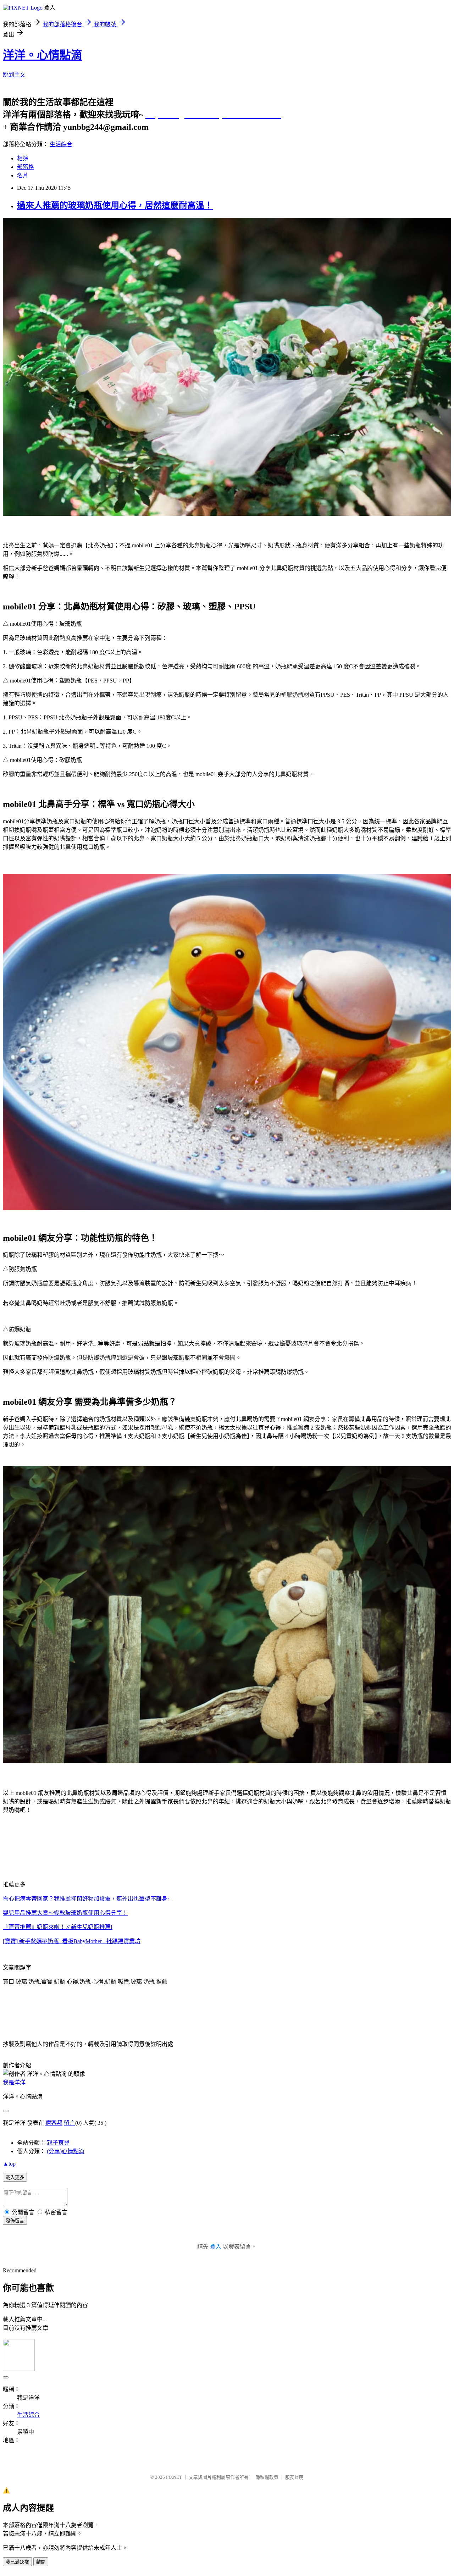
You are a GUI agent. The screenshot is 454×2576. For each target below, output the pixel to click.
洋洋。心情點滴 (43, 55)
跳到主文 (14, 75)
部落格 (26, 167)
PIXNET (174, 2477)
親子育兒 (58, 2143)
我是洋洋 (14, 2082)
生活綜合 (61, 144)
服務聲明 (294, 2477)
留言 (70, 2123)
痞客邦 (54, 2123)
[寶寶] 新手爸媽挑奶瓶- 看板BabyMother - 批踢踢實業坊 (72, 1941)
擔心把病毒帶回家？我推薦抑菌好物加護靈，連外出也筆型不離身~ (87, 1899)
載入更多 (15, 2177)
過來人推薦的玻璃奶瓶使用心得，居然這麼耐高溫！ (115, 205)
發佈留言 (15, 2221)
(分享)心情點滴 (66, 2151)
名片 (23, 175)
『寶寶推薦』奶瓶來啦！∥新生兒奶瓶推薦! (58, 1927)
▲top (9, 2164)
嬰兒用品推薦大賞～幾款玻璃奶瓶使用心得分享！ (65, 1913)
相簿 (23, 158)
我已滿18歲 (17, 2562)
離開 (41, 2562)
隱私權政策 (267, 2477)
